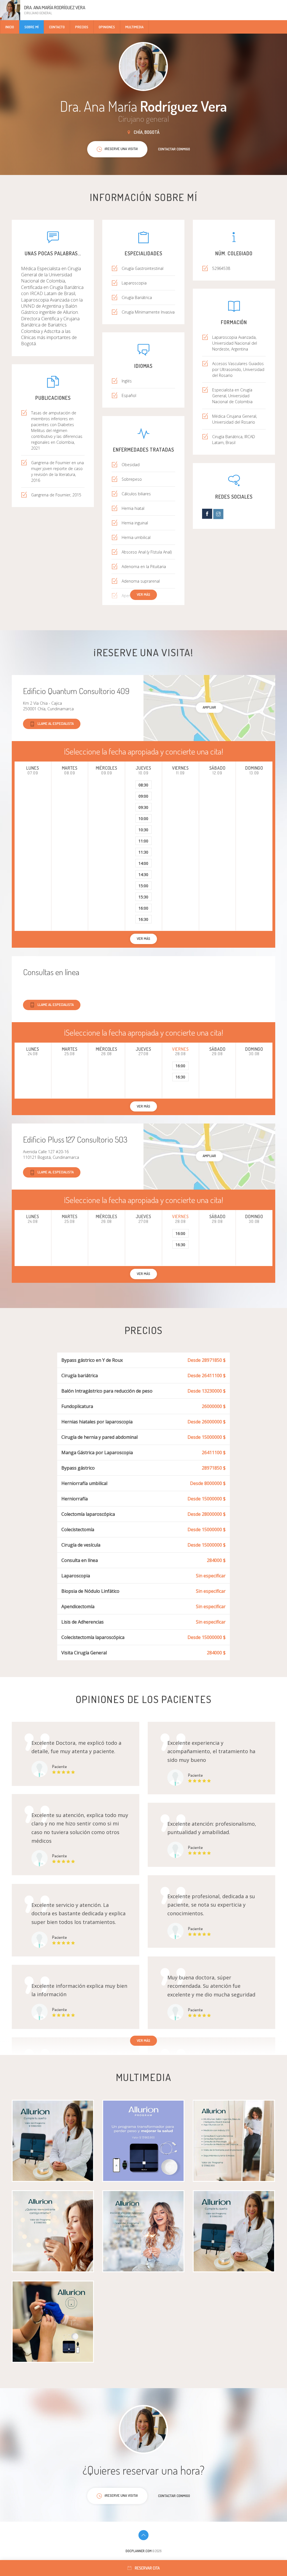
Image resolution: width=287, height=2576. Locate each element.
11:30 (143, 852)
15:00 (143, 886)
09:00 (143, 796)
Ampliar (209, 707)
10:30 (143, 830)
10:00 (143, 818)
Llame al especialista (56, 723)
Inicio (10, 27)
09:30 (143, 807)
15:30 (143, 897)
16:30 (143, 919)
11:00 (143, 841)
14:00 (143, 863)
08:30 (143, 785)
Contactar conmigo (174, 149)
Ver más (143, 594)
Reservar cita (147, 2568)
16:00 (143, 908)
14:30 (143, 874)
